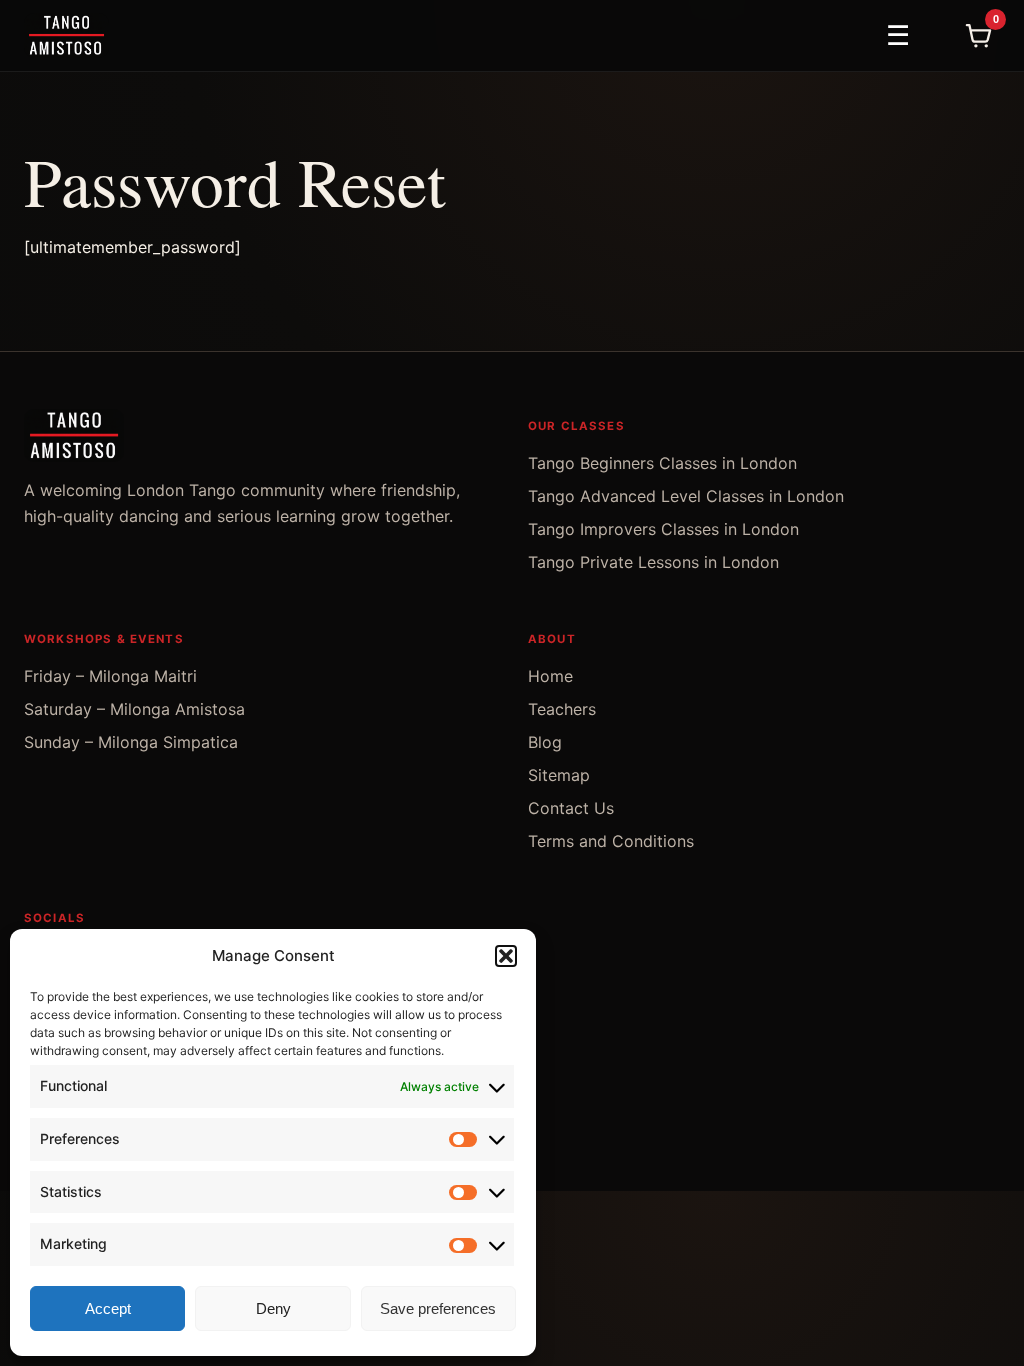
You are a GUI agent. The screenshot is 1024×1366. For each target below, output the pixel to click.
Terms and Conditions (611, 841)
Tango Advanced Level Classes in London (686, 496)
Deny (273, 1308)
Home (550, 676)
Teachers (562, 709)
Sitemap (559, 775)
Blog (545, 742)
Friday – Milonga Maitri (110, 676)
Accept (108, 1308)
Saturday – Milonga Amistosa (134, 709)
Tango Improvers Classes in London (663, 529)
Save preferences (438, 1308)
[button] (506, 956)
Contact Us (571, 808)
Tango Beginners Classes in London (662, 463)
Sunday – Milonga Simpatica (131, 742)
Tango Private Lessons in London (653, 562)
